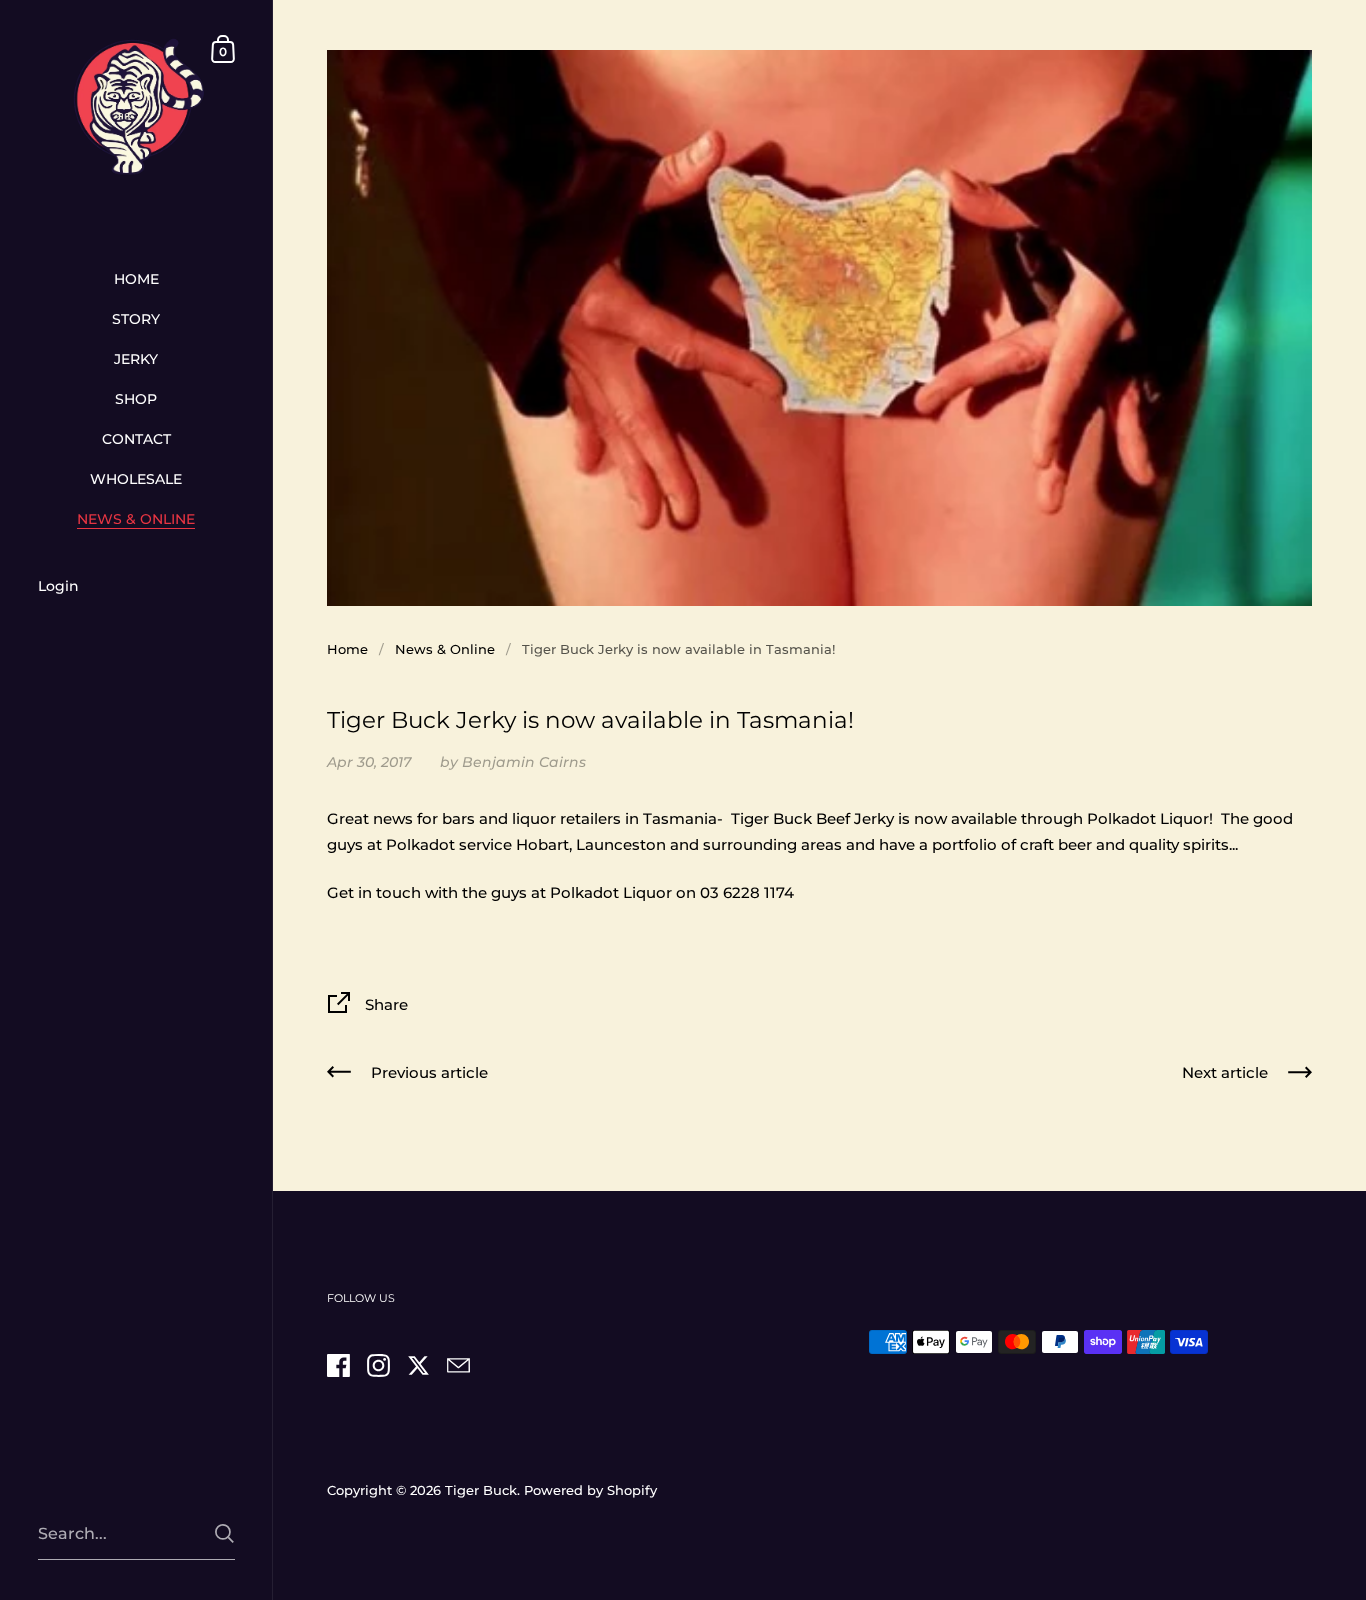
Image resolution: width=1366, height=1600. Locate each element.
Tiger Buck (481, 1490)
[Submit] (224, 1533)
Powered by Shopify (590, 1490)
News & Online (445, 649)
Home (347, 649)
